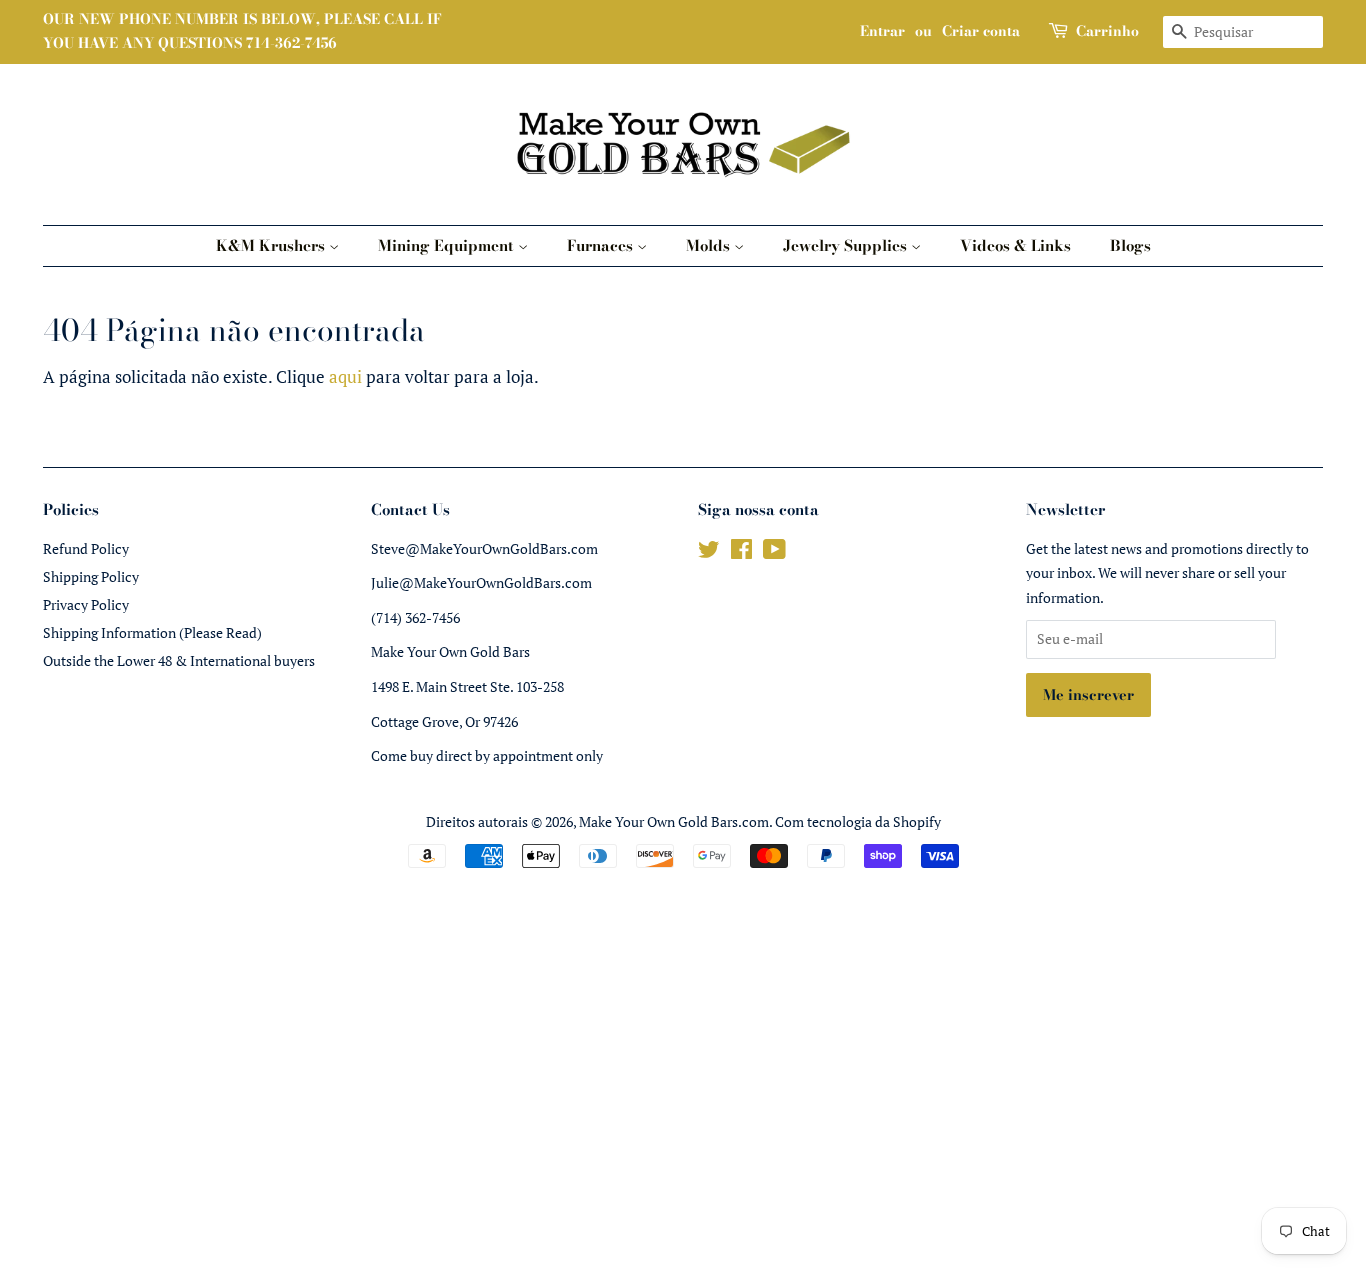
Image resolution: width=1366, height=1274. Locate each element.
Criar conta (981, 31)
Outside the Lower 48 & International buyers (179, 660)
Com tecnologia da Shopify (858, 821)
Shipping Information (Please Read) (152, 632)
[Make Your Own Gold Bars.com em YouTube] (774, 552)
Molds (710, 245)
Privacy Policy (86, 604)
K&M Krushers (272, 245)
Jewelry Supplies (847, 245)
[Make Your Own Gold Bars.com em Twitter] (709, 552)
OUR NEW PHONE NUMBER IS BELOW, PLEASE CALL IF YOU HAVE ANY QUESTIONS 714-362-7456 (242, 31)
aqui (345, 376)
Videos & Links (1015, 245)
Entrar (882, 31)
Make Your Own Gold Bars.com (674, 821)
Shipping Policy (91, 576)
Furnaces (602, 245)
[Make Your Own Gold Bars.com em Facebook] (741, 552)
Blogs (1130, 245)
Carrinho (1107, 31)
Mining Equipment (448, 245)
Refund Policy (86, 548)
